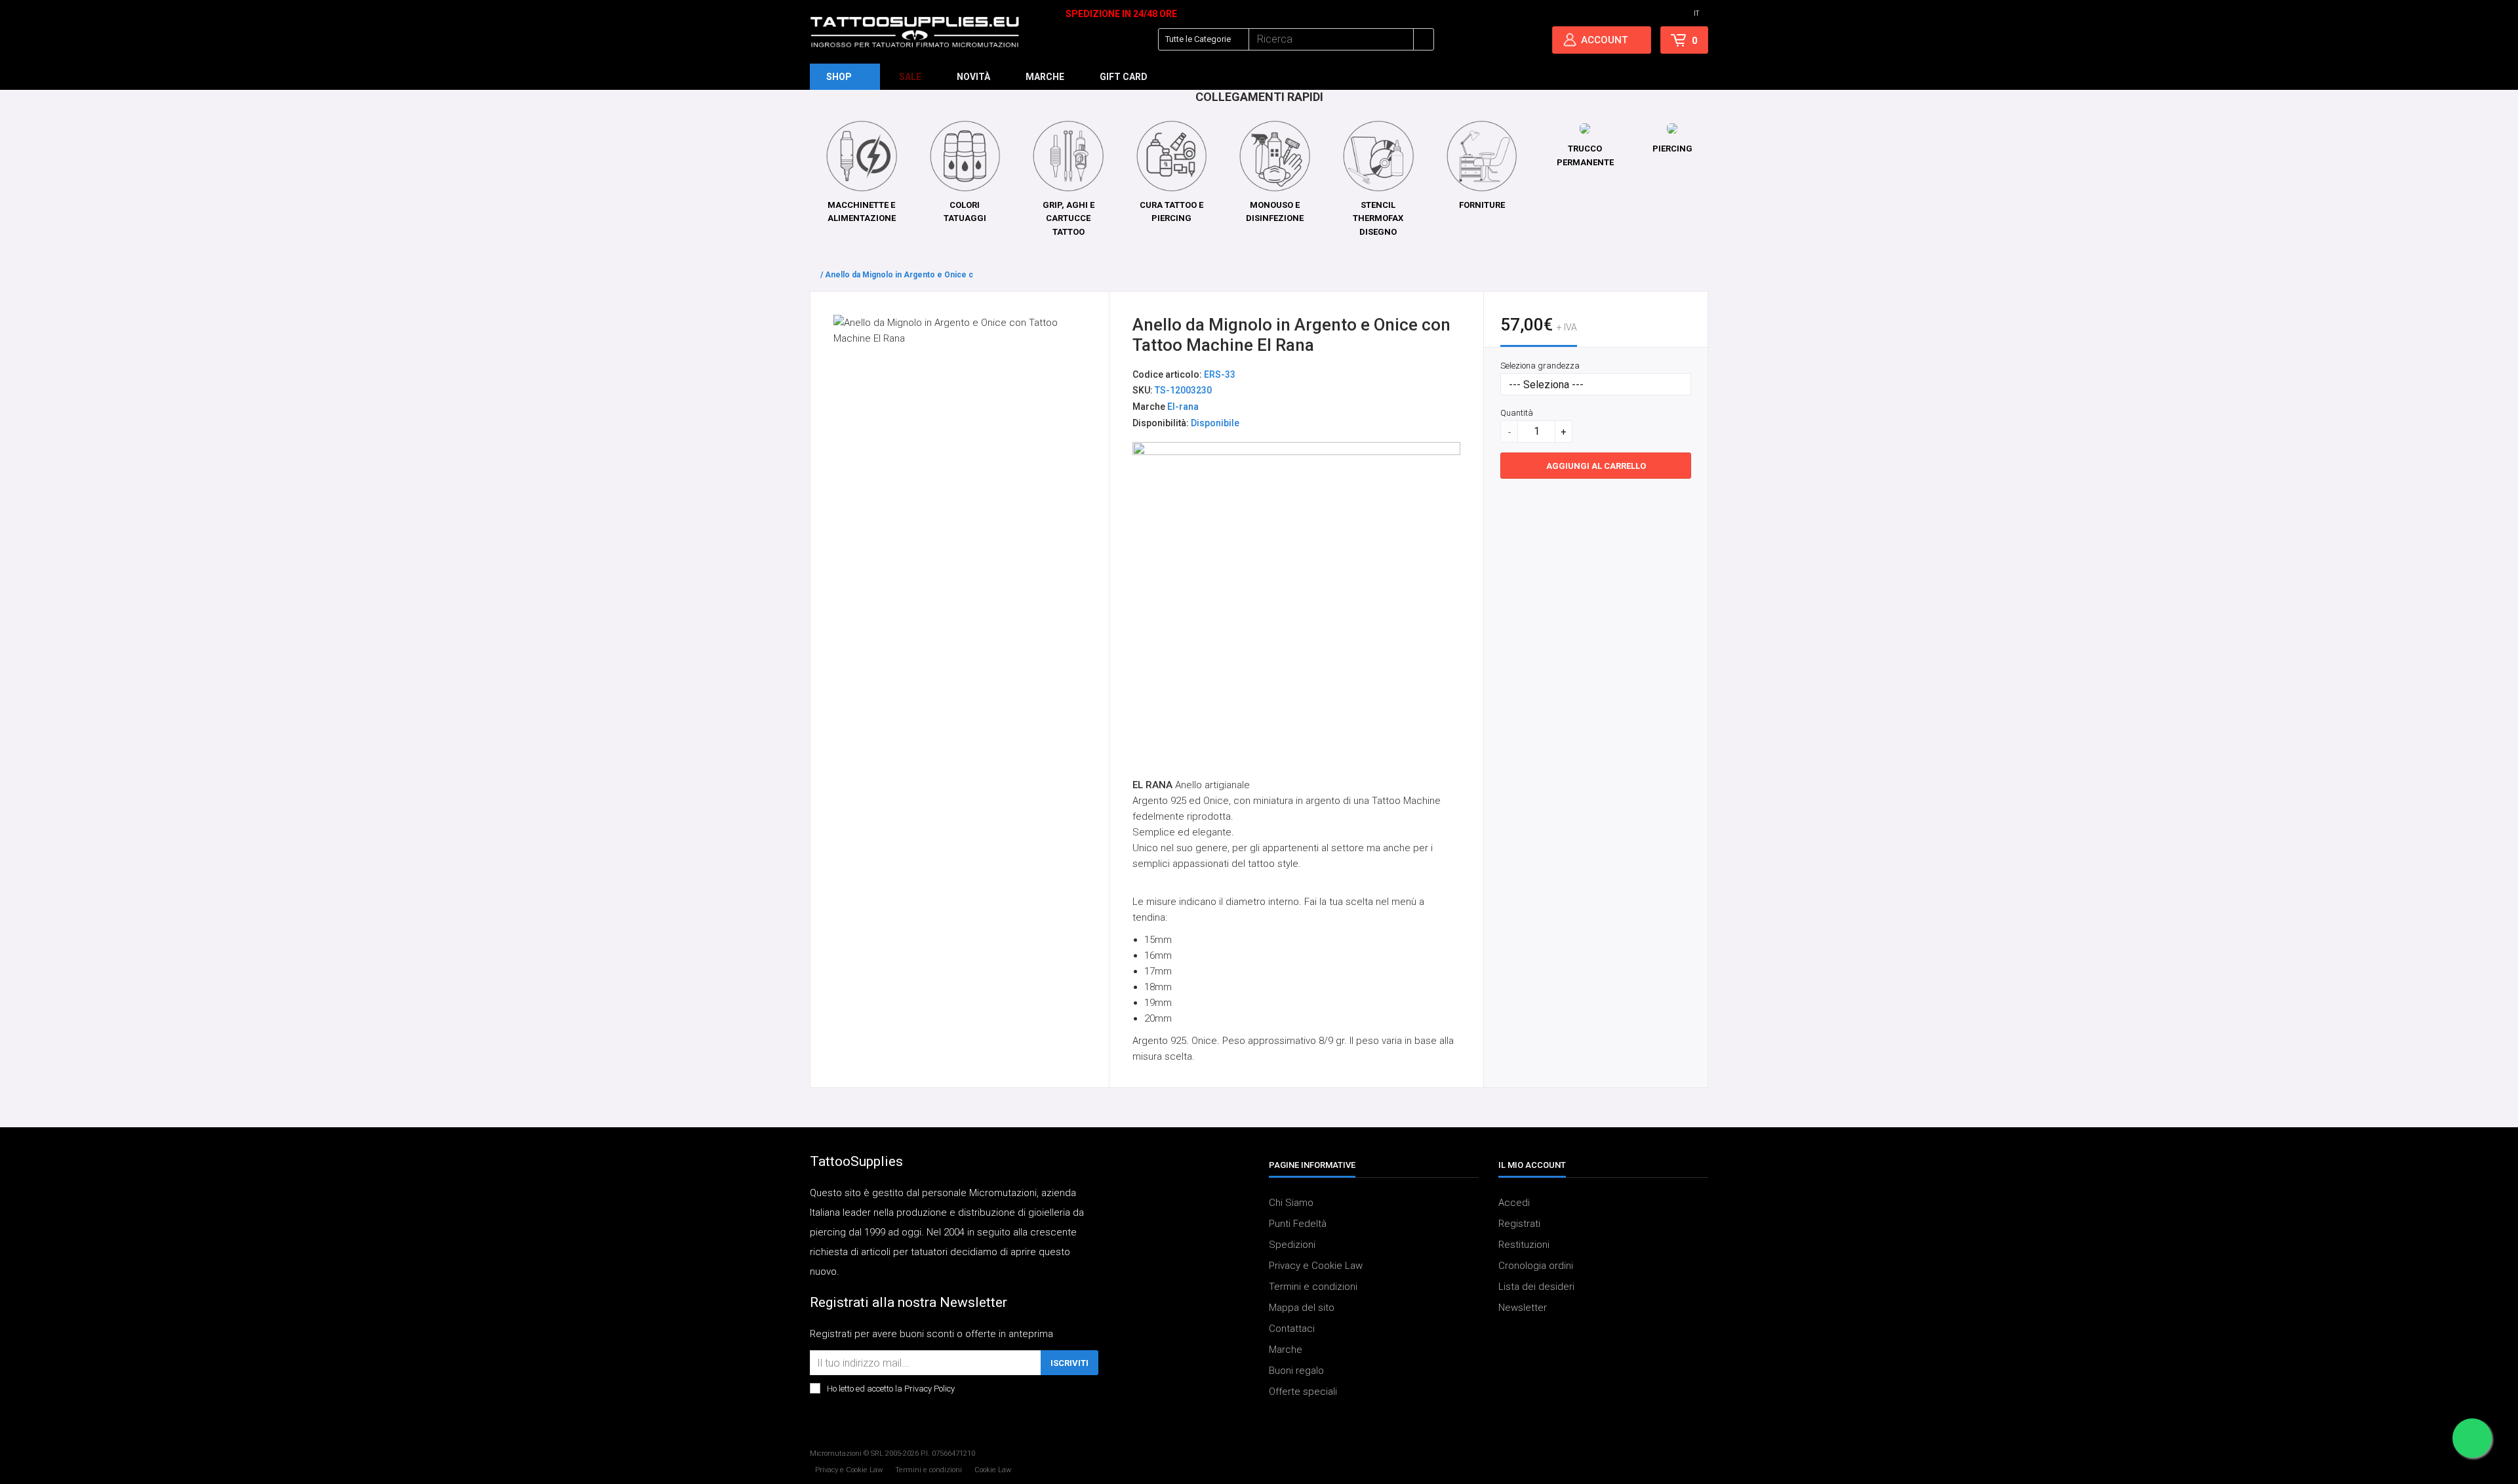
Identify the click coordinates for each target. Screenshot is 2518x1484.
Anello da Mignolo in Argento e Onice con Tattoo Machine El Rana (948, 275)
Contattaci (1292, 1329)
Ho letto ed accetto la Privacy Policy (891, 1389)
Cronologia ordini (1536, 1266)
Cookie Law (993, 1470)
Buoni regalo (1296, 1371)
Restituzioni (1524, 1245)
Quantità (1517, 413)
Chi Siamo (1291, 1203)
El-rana (1183, 407)
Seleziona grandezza (1540, 366)
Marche (1286, 1350)
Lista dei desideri (1536, 1287)
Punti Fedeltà (1298, 1224)
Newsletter (1523, 1308)
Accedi (1514, 1203)
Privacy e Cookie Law (1316, 1266)
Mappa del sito (1302, 1308)
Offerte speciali (1303, 1392)
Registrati (1519, 1224)
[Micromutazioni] (915, 32)
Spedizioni (1292, 1245)
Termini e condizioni (1313, 1287)
